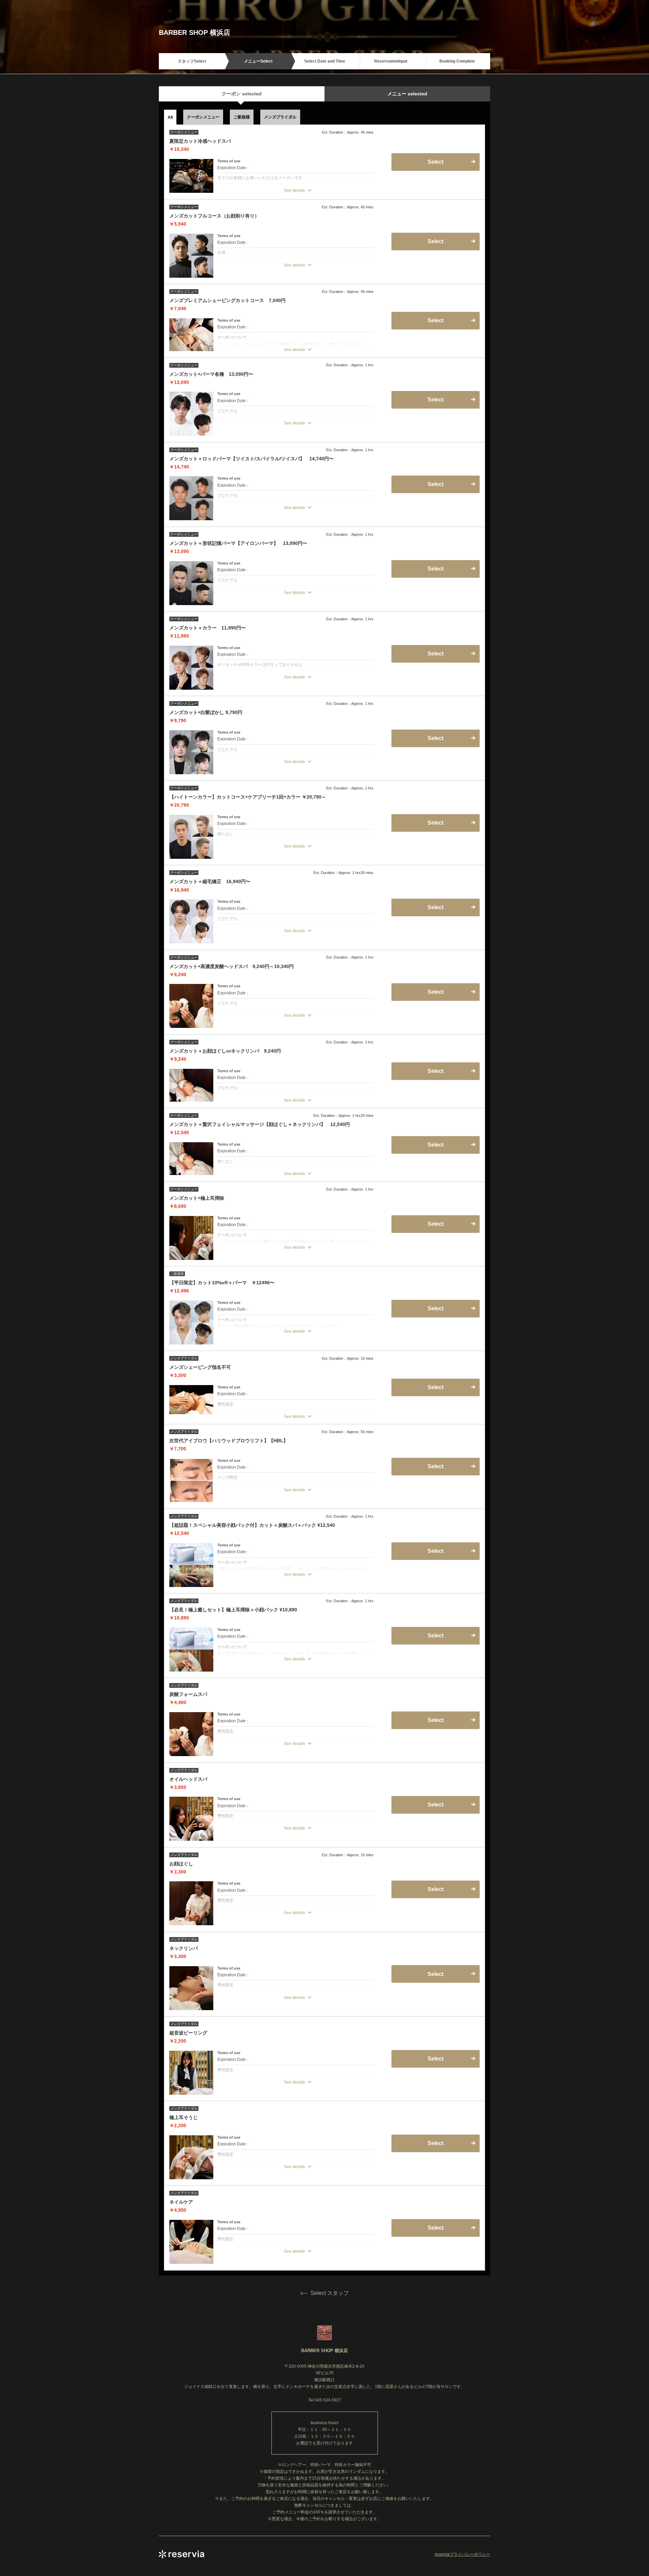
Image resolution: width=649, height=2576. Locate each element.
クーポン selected (242, 94)
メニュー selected (407, 94)
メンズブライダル (280, 117)
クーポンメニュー (203, 117)
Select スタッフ (330, 2293)
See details (295, 190)
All (170, 117)
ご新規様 (242, 117)
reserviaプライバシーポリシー (462, 2554)
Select (436, 1145)
